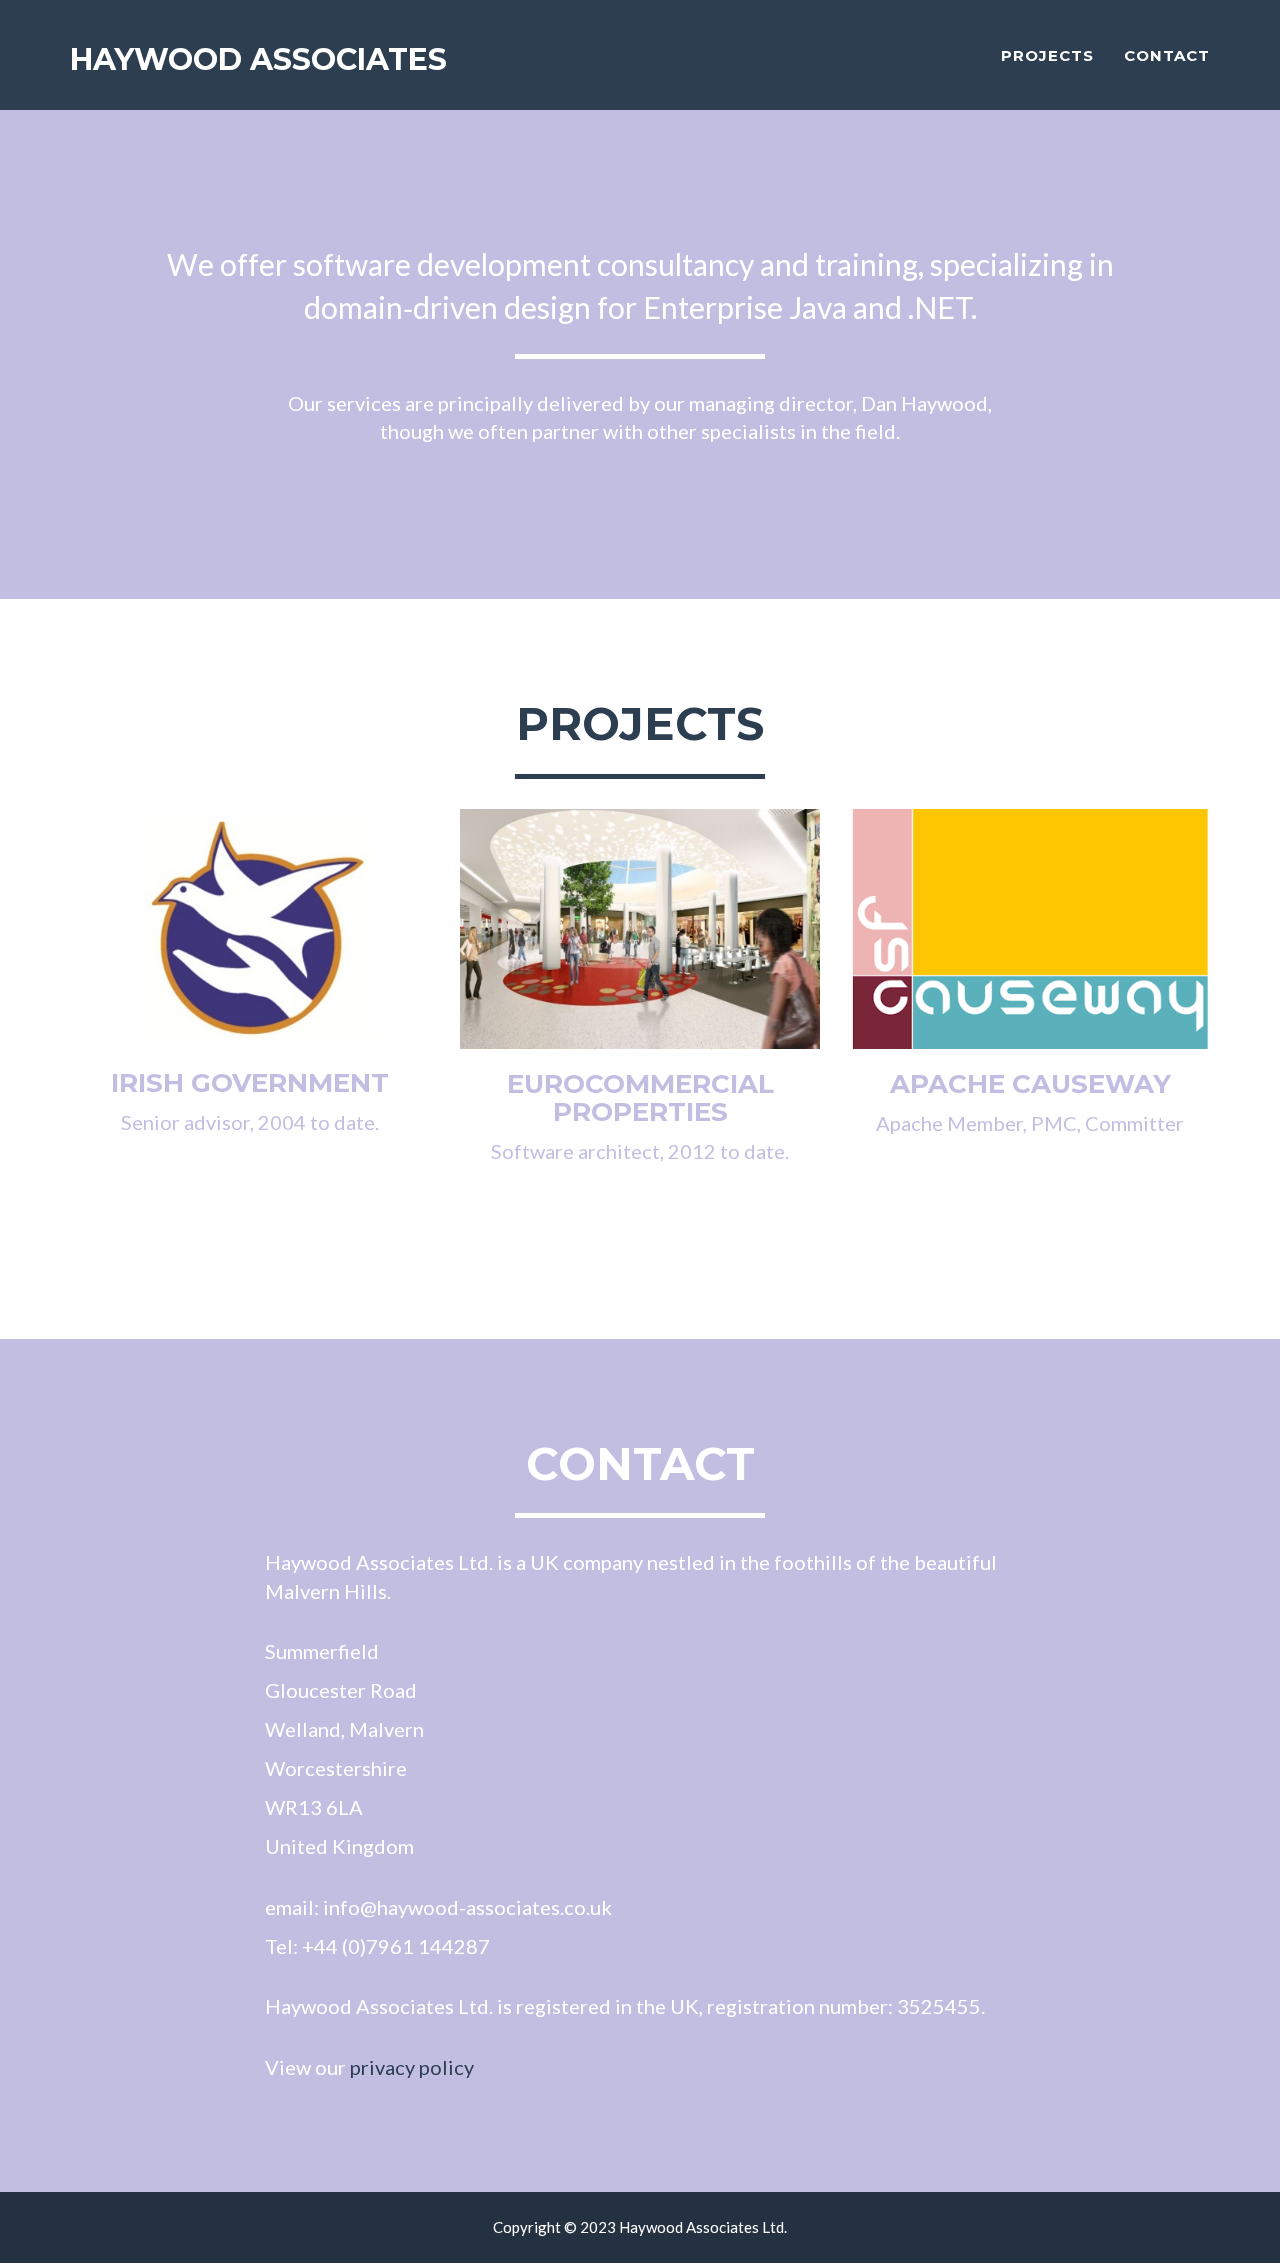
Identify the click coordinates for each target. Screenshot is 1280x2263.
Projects (1047, 55)
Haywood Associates (258, 59)
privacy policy (412, 2067)
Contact (1167, 55)
